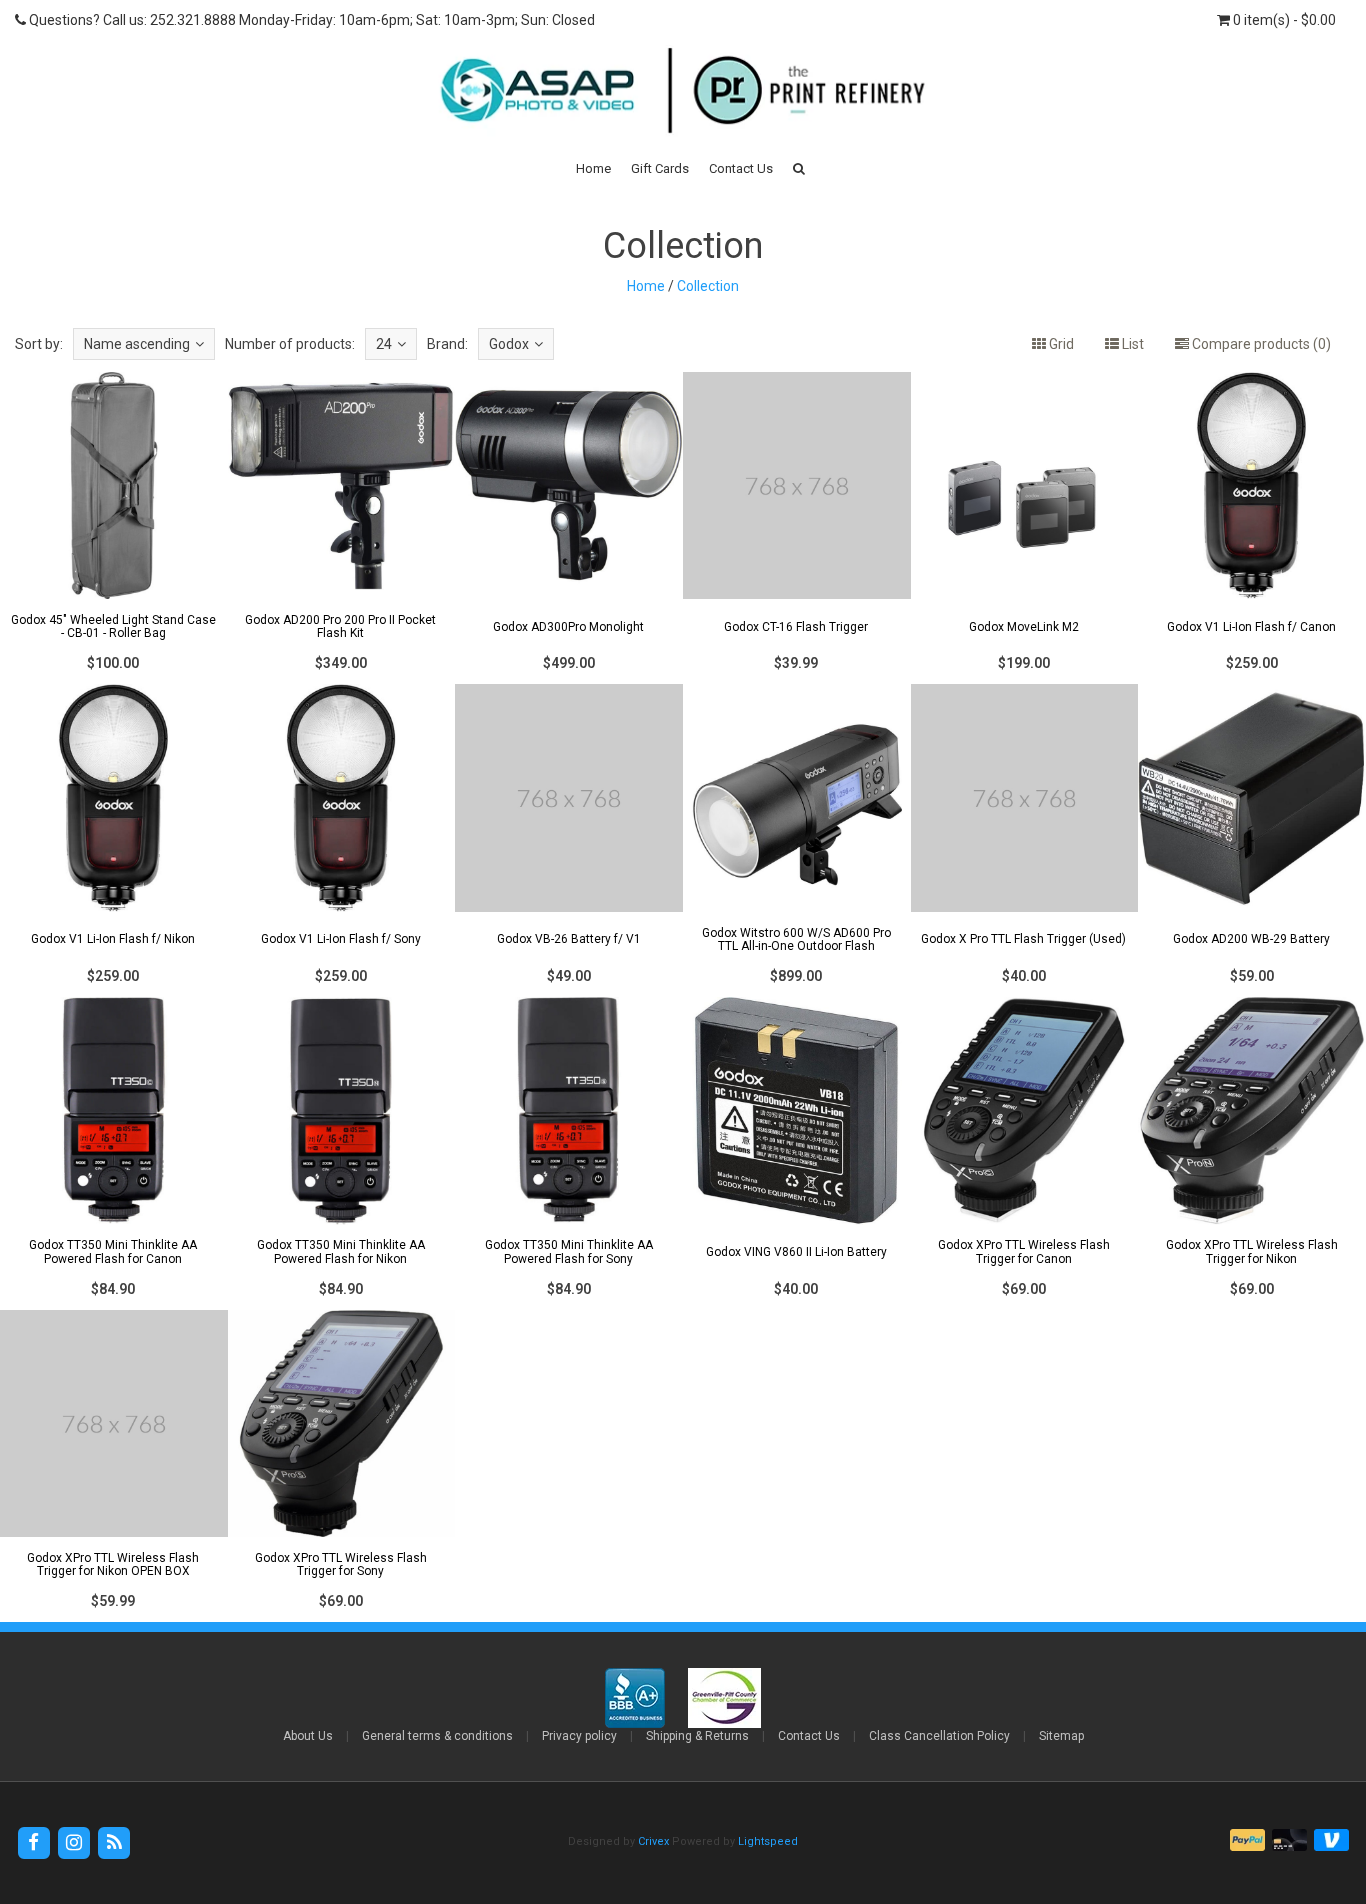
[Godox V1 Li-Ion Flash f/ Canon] (1252, 528)
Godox (509, 344)
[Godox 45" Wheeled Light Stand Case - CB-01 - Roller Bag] (114, 528)
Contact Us (741, 168)
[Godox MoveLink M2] (1024, 528)
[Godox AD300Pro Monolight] (569, 528)
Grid (1060, 344)
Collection (708, 286)
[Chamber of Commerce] (724, 1697)
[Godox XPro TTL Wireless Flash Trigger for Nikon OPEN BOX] (114, 1466)
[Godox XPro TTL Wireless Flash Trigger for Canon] (1024, 1153)
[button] (799, 168)
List (1131, 344)
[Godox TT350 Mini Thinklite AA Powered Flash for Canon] (114, 1153)
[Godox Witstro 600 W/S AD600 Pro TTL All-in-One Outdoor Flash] (797, 841)
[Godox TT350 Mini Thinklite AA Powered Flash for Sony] (569, 1153)
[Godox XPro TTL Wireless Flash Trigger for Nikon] (1252, 1153)
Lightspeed (768, 1841)
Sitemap (1061, 1736)
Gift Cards (660, 168)
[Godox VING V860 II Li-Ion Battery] (797, 1153)
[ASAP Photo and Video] (682, 89)
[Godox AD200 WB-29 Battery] (1252, 841)
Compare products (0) (1260, 344)
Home (593, 168)
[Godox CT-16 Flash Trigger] (797, 528)
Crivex (653, 1841)
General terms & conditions (437, 1736)
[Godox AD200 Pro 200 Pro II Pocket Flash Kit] (341, 528)
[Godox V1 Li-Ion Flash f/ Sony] (341, 841)
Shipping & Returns (697, 1736)
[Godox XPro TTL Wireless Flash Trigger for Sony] (341, 1466)
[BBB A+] (636, 1697)
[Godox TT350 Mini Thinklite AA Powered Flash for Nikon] (341, 1153)
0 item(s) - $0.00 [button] (1283, 20)
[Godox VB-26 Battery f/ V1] (569, 841)
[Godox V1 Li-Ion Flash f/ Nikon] (114, 841)
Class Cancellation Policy (939, 1736)
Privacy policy (579, 1736)
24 (384, 344)
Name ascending (137, 344)
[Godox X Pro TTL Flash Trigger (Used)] (1024, 841)
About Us (308, 1736)
